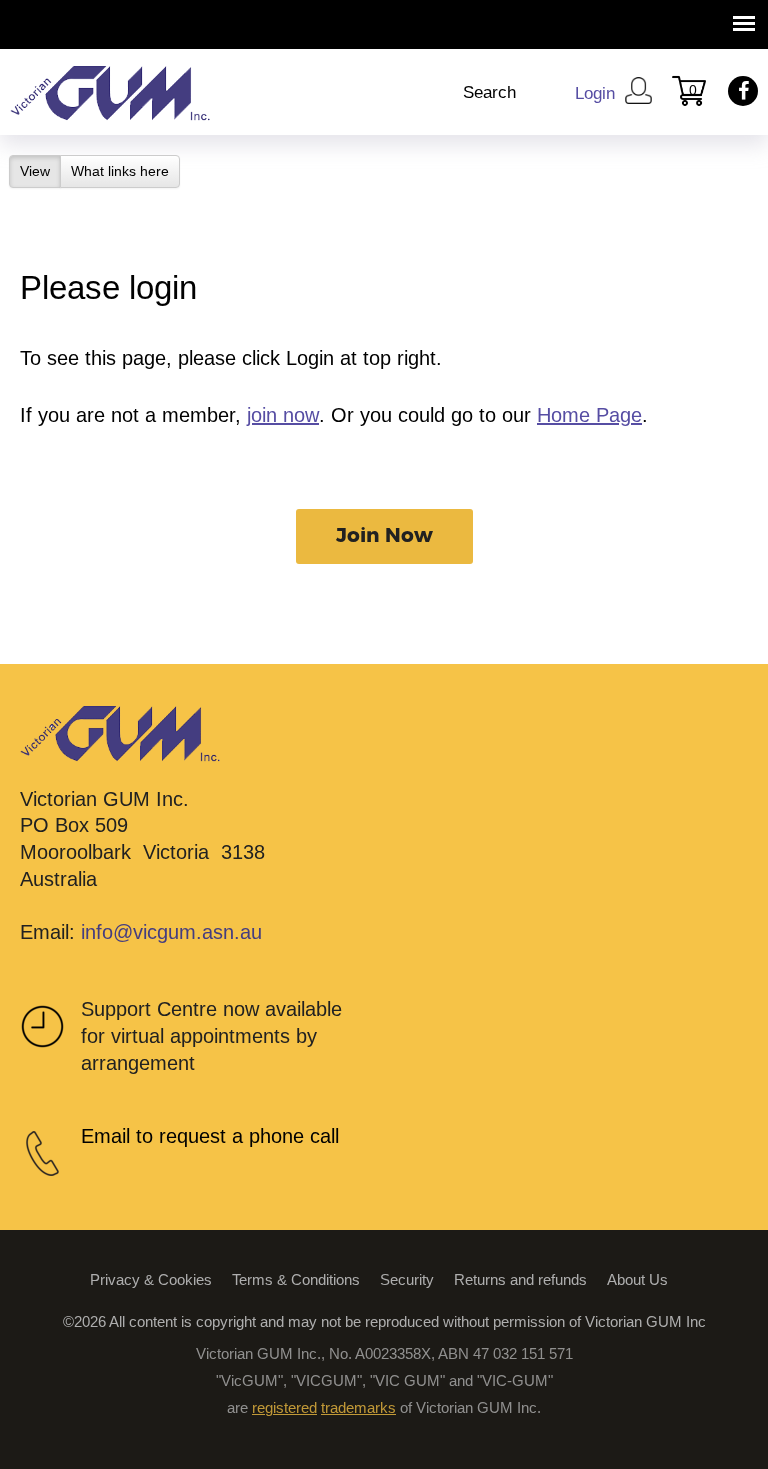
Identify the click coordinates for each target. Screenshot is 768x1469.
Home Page (589, 415)
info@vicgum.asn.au (171, 932)
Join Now (384, 536)
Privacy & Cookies (151, 1279)
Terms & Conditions (296, 1279)
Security (407, 1279)
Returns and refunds (520, 1279)
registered (284, 1407)
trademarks (358, 1407)
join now (283, 415)
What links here (120, 171)
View (40, 171)
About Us (637, 1279)
